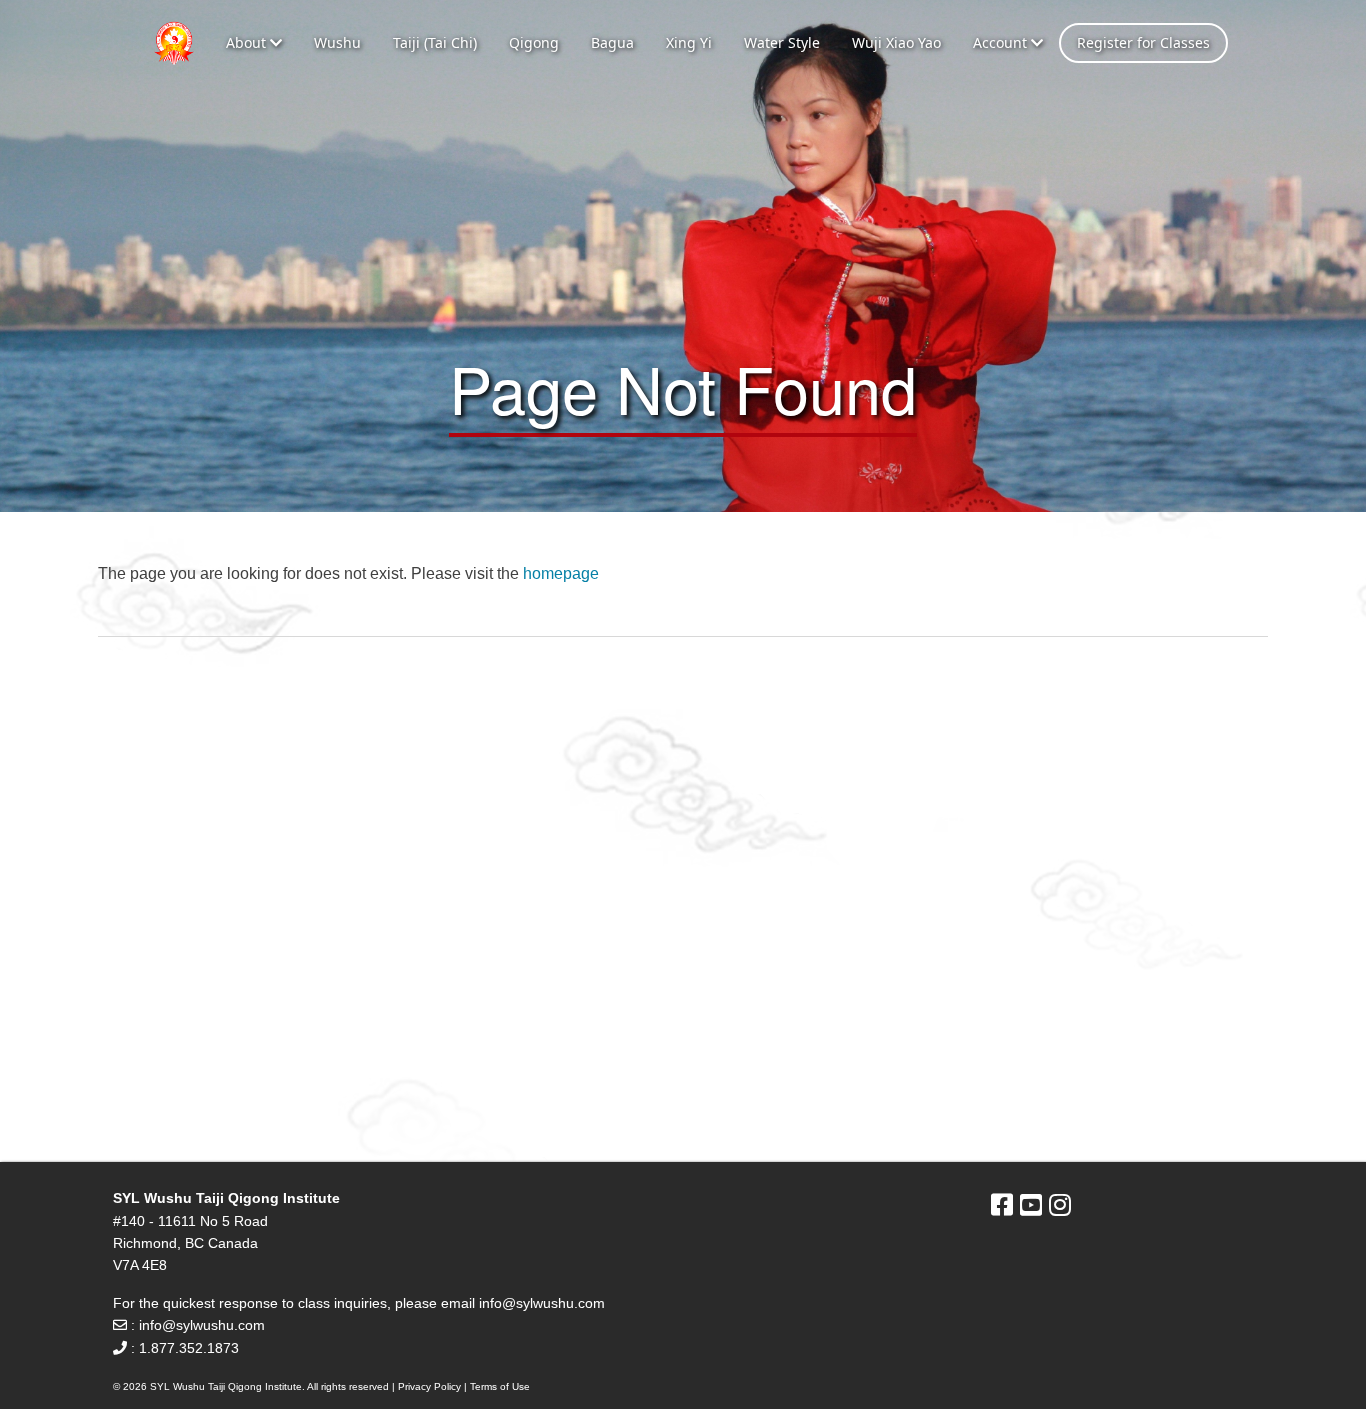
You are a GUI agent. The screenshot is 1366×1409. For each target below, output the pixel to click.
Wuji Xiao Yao (896, 42)
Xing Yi (689, 42)
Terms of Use (500, 1386)
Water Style (782, 42)
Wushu (337, 42)
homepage (561, 573)
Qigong (534, 42)
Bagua (612, 42)
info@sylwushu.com (542, 1303)
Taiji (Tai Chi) (435, 42)
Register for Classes (1143, 42)
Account (1002, 42)
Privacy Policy (429, 1386)
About (248, 42)
